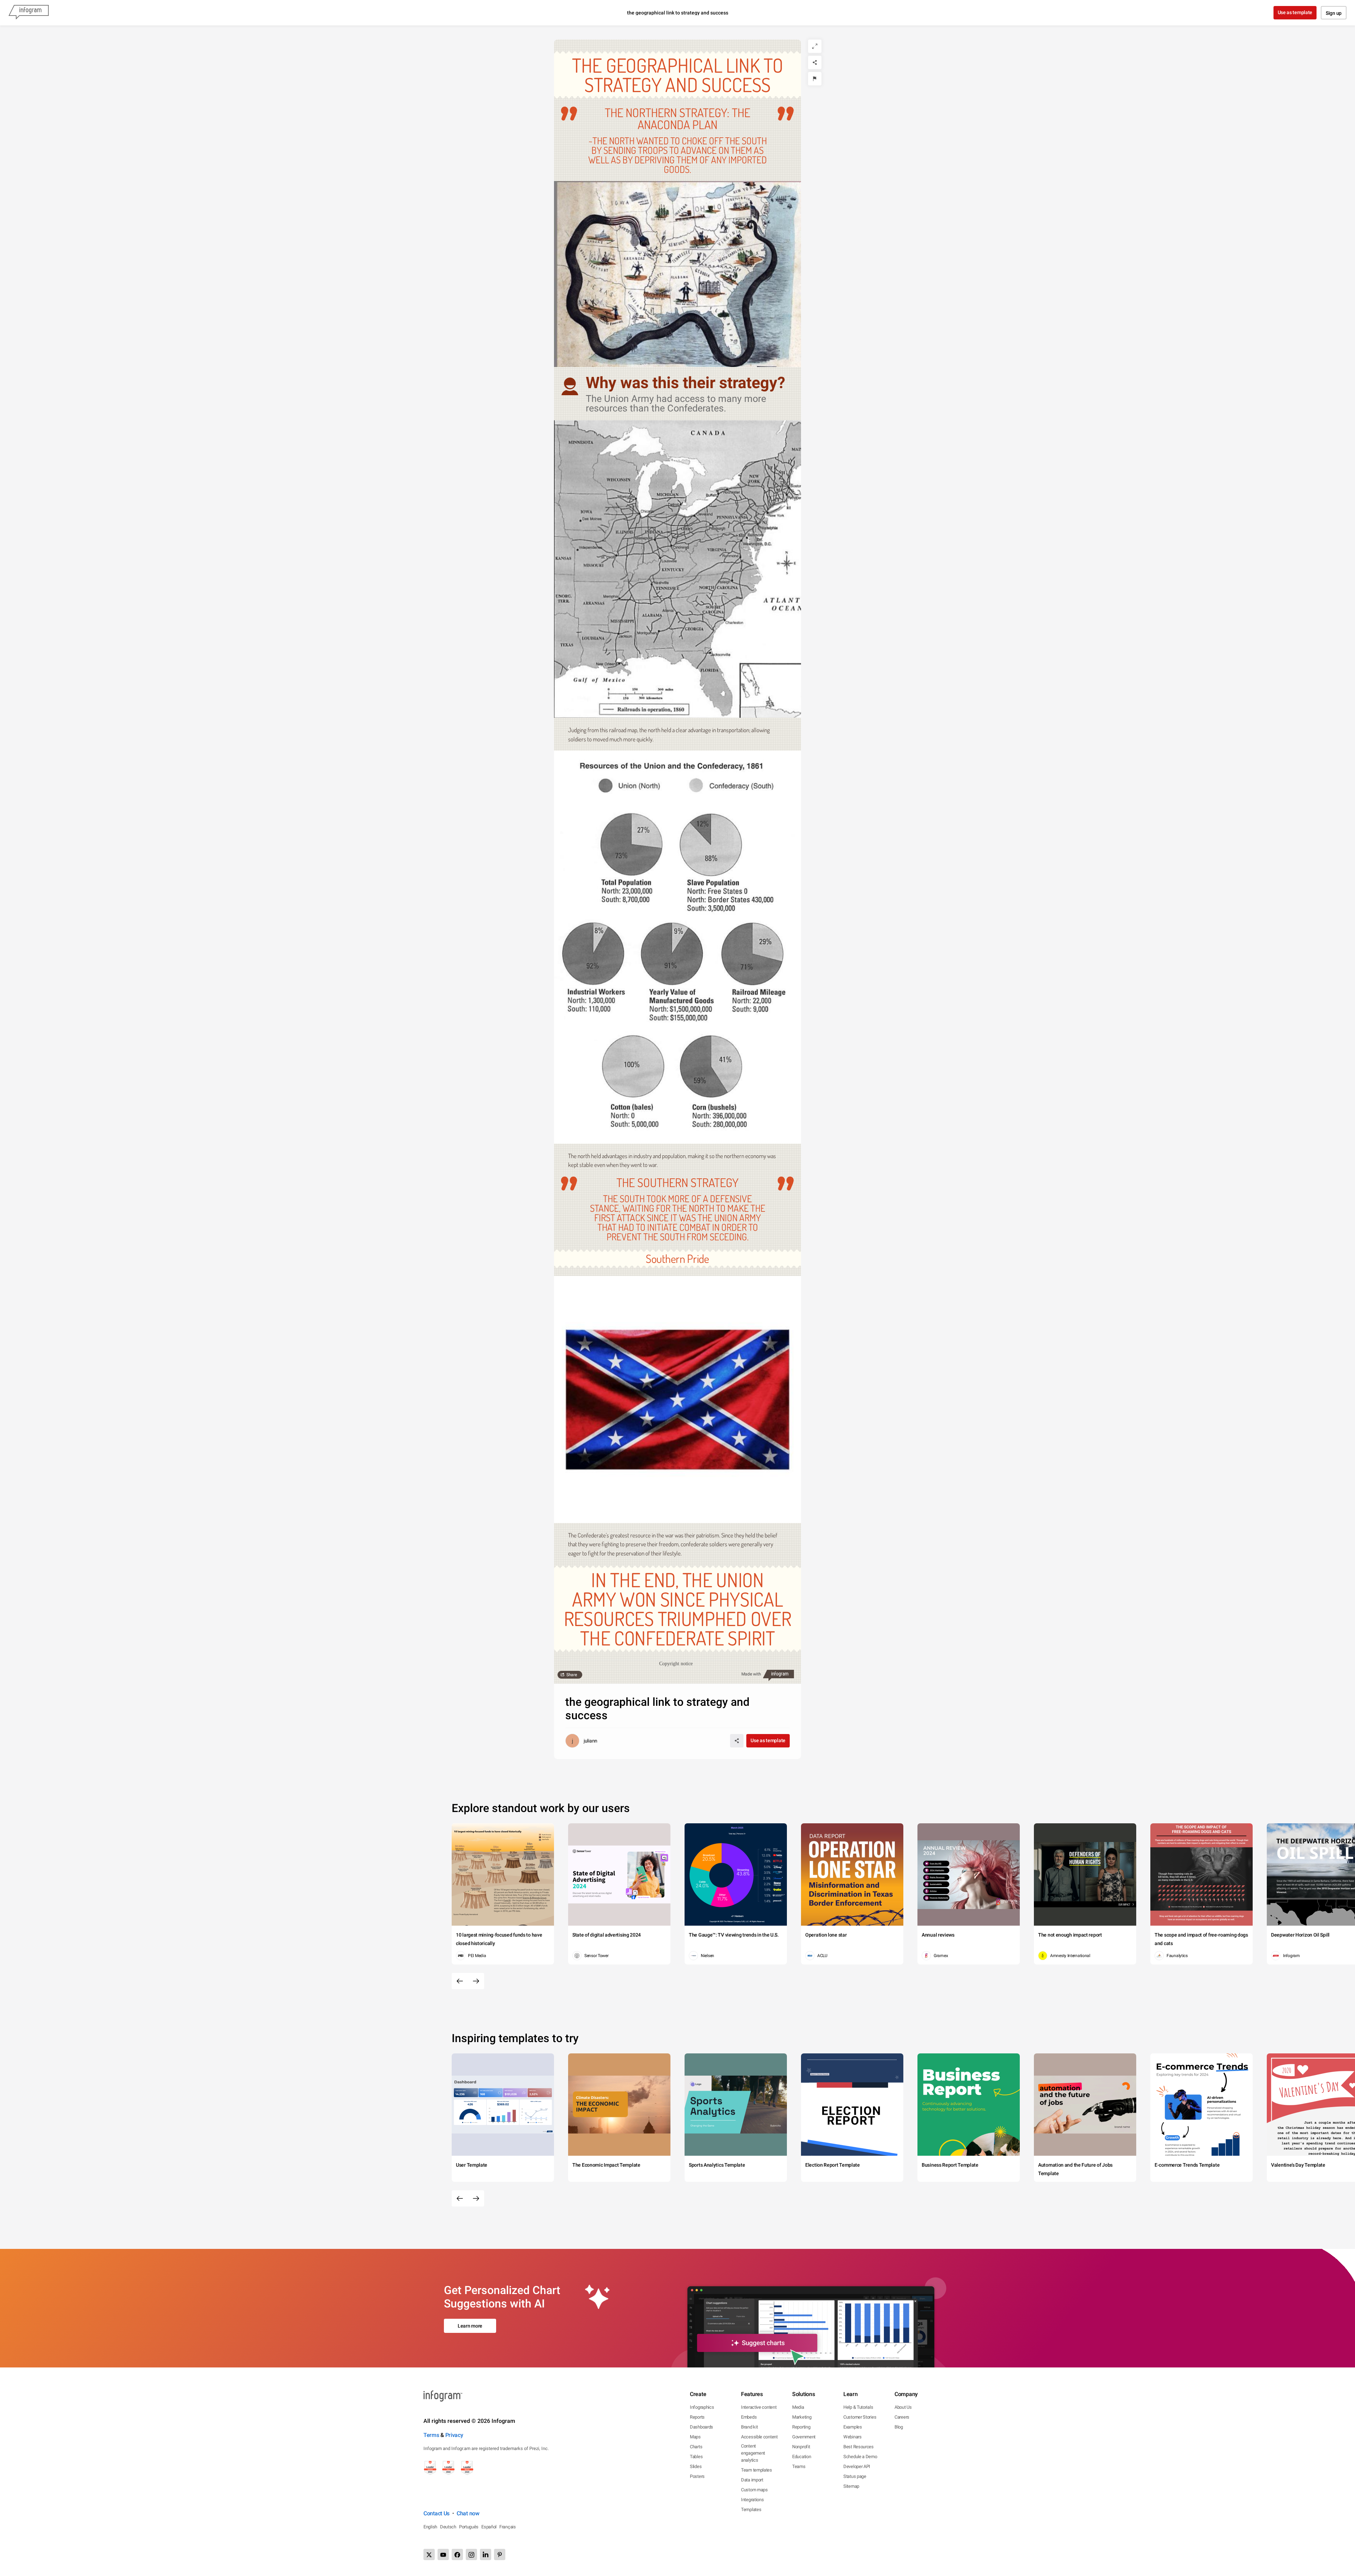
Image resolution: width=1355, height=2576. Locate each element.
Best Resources (859, 2447)
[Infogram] (29, 13)
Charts (696, 2447)
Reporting (801, 2427)
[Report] (815, 79)
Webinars (853, 2437)
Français (508, 2527)
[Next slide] (476, 1981)
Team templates (757, 2470)
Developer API (857, 2466)
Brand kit (749, 2427)
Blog (899, 2427)
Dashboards (701, 2427)
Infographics (702, 2407)
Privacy (454, 2435)
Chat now (468, 2513)
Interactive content (759, 2407)
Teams (799, 2466)
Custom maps (754, 2490)
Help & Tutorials (858, 2407)
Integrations (752, 2500)
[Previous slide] (460, 1981)
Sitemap (851, 2486)
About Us (903, 2407)
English (430, 2527)
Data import (752, 2480)
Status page (855, 2476)
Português (469, 2527)
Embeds (749, 2417)
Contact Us (436, 2513)
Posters (697, 2476)
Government (804, 2437)
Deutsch (448, 2527)
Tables (696, 2457)
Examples (853, 2427)
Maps (695, 2437)
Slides (696, 2466)
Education (802, 2457)
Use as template (1295, 12)
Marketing (802, 2417)
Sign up (1334, 13)
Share (572, 1675)
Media (798, 2407)
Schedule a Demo (860, 2457)
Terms (431, 2435)
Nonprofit (801, 2447)
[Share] (815, 62)
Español (489, 2527)
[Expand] (815, 46)
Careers (902, 2417)
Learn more (470, 2326)
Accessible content (759, 2437)
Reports (697, 2417)
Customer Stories (860, 2417)
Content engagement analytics (753, 2453)
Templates (751, 2509)
